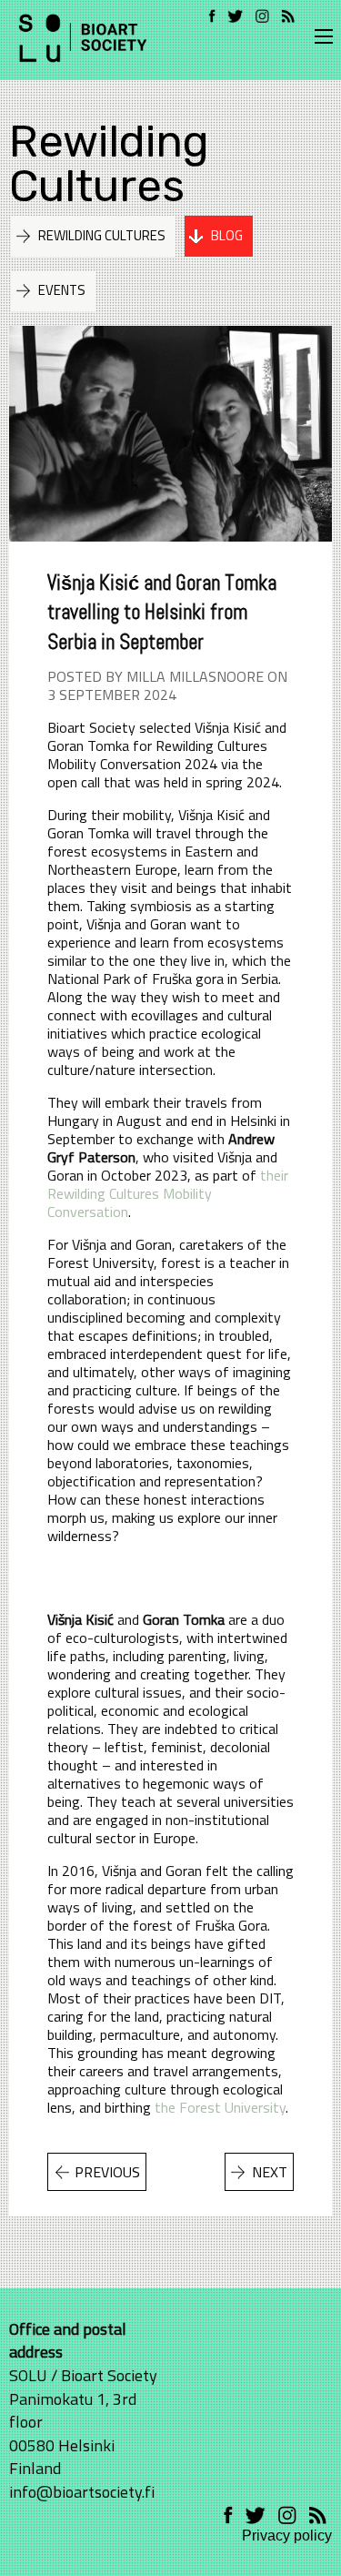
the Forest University (220, 2107)
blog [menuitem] (227, 235)
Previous (107, 2172)
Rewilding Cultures (109, 163)
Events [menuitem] (62, 290)
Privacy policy (287, 2535)
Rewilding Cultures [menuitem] (102, 235)
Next (270, 2172)
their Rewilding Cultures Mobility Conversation (168, 1193)
